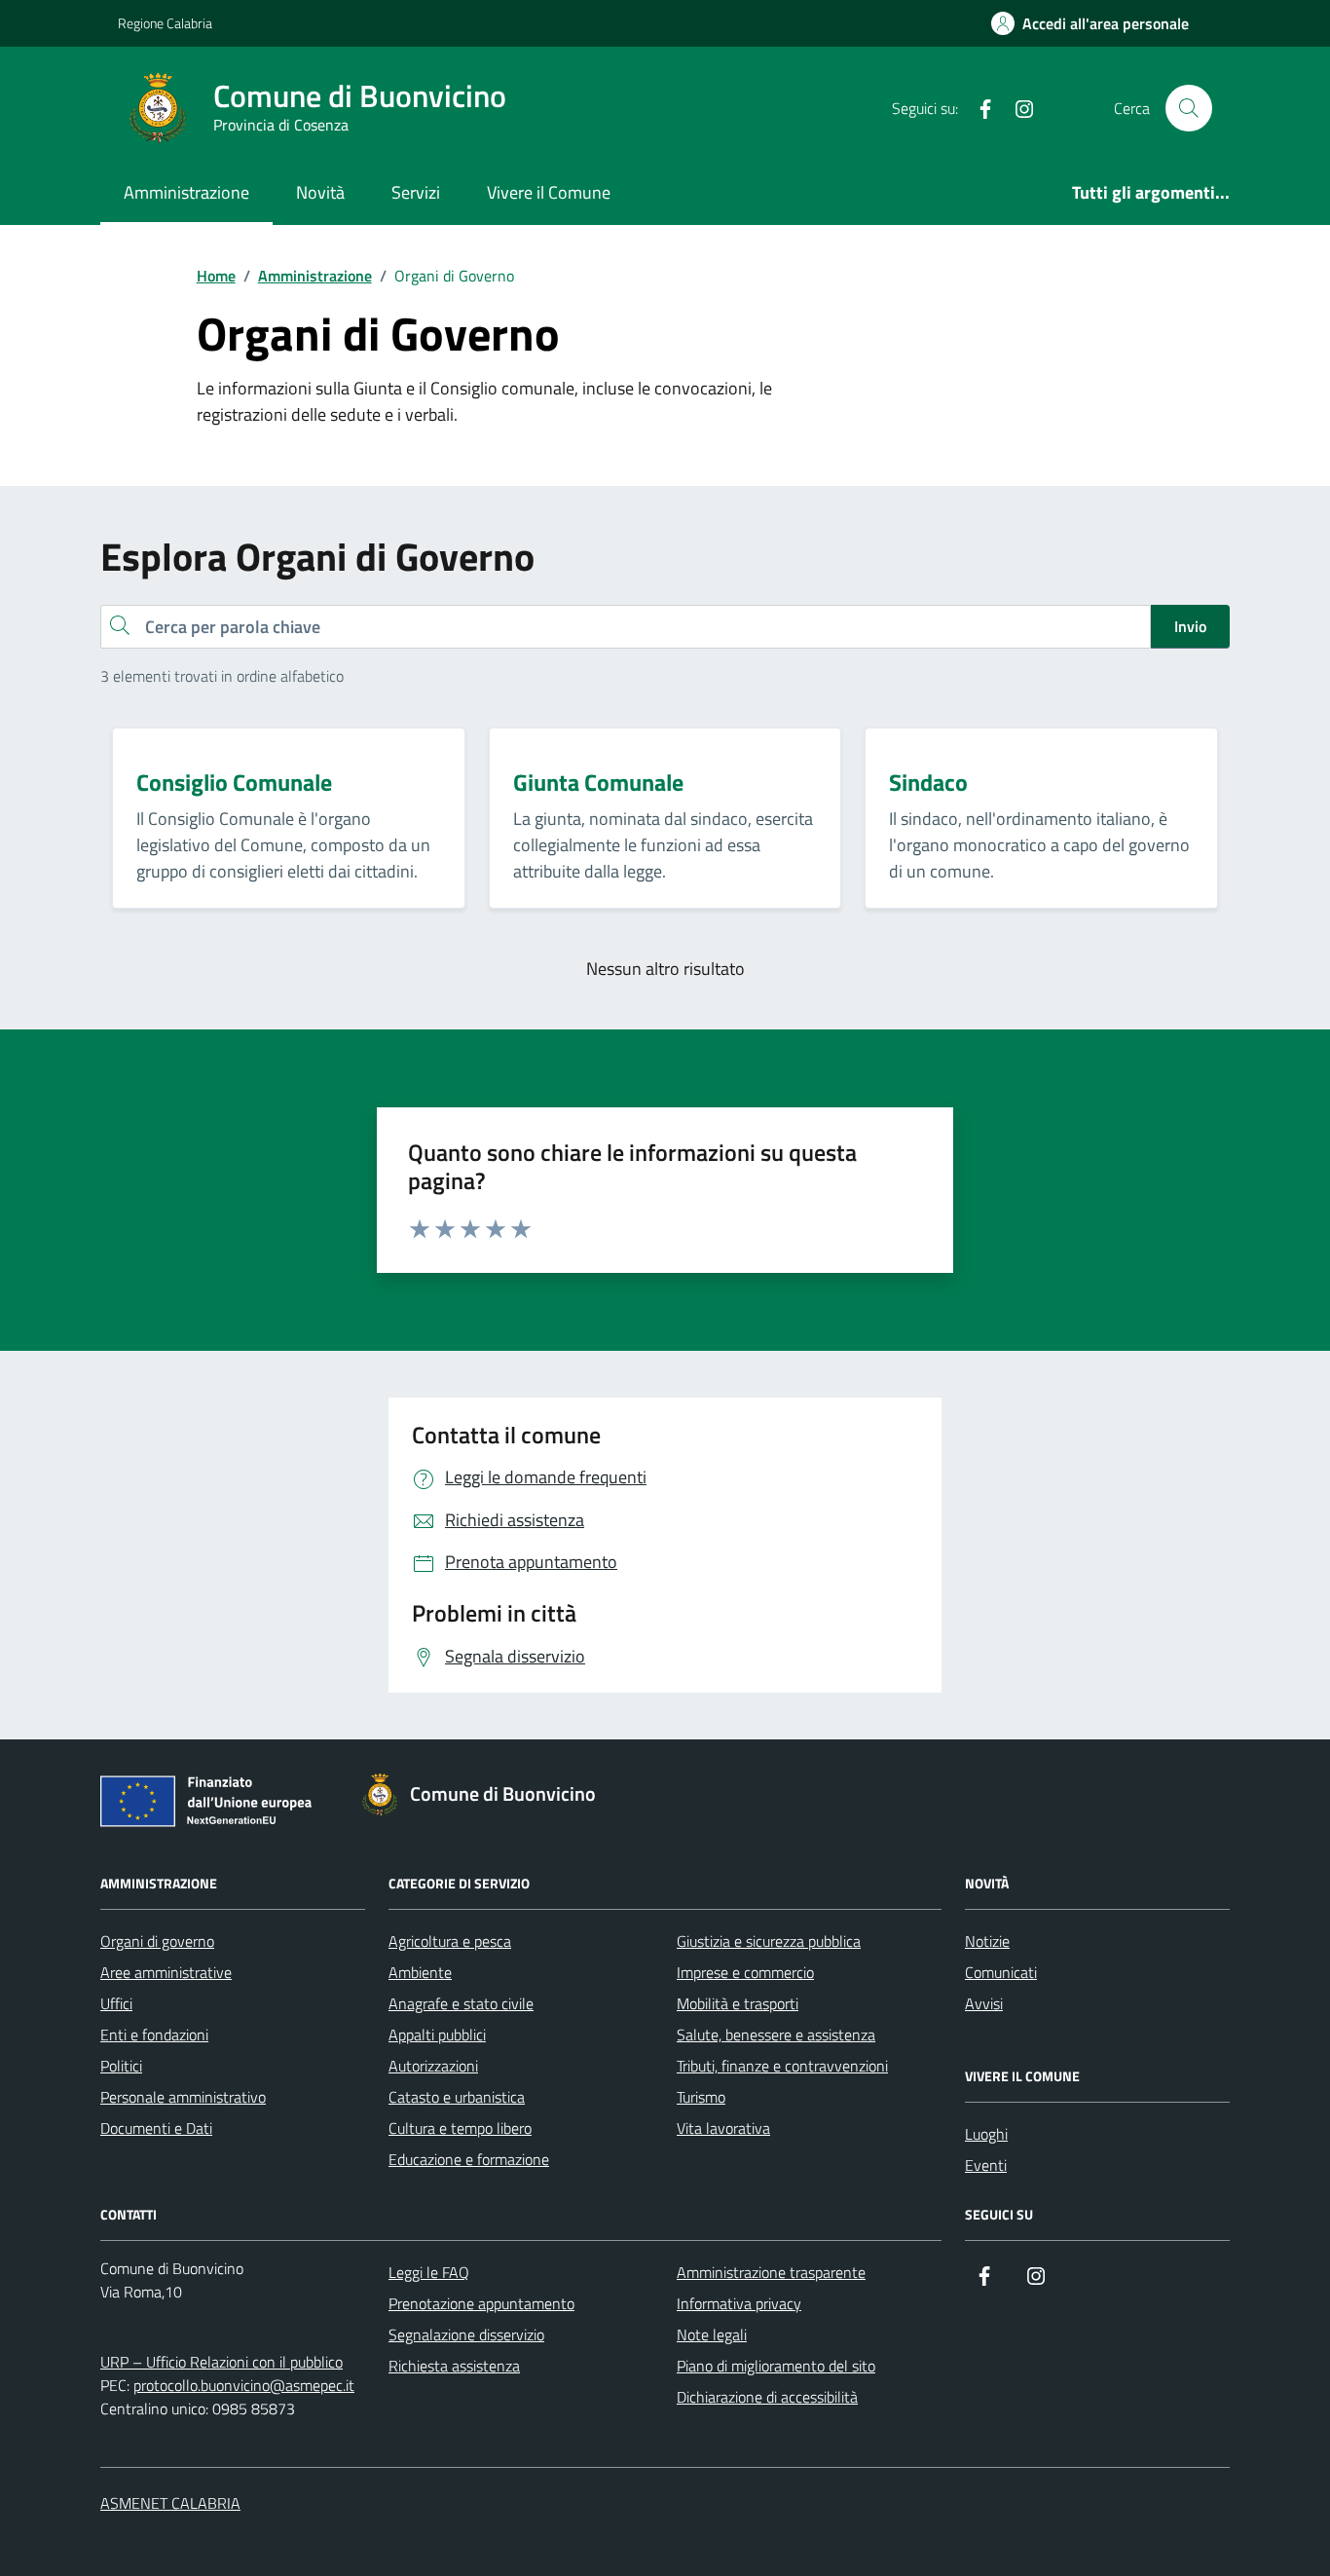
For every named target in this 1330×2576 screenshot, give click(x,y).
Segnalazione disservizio (466, 2334)
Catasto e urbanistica (457, 2097)
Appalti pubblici (437, 2035)
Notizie (987, 1941)
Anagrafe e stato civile (461, 2003)
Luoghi (986, 2134)
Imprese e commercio (745, 1972)
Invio (1190, 626)
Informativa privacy (739, 2303)
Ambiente (420, 1972)
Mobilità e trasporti (738, 2003)
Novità (320, 192)
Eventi (986, 2165)
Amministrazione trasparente (771, 2272)
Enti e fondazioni (154, 2035)
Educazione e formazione (469, 2159)
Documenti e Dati (156, 2128)
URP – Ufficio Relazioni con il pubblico (222, 2362)
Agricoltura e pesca (450, 1941)
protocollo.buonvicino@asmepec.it (244, 2385)
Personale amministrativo (183, 2097)
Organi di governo (157, 1941)
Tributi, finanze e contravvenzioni (782, 2066)
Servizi (416, 192)
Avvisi (984, 2003)
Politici (121, 2066)
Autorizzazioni (433, 2066)
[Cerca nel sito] (1189, 108)
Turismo (701, 2097)
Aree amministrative (166, 1972)
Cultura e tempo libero (460, 2128)
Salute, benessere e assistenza (776, 2035)
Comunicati (1001, 1972)
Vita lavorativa (723, 2128)
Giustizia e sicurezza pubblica (769, 1941)
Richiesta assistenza (454, 2366)
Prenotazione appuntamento (481, 2303)
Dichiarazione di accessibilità (767, 2397)
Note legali (712, 2334)
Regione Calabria (165, 23)
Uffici (116, 2003)
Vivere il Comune (549, 192)
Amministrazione (186, 192)
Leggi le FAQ (429, 2272)
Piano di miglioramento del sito (776, 2366)
